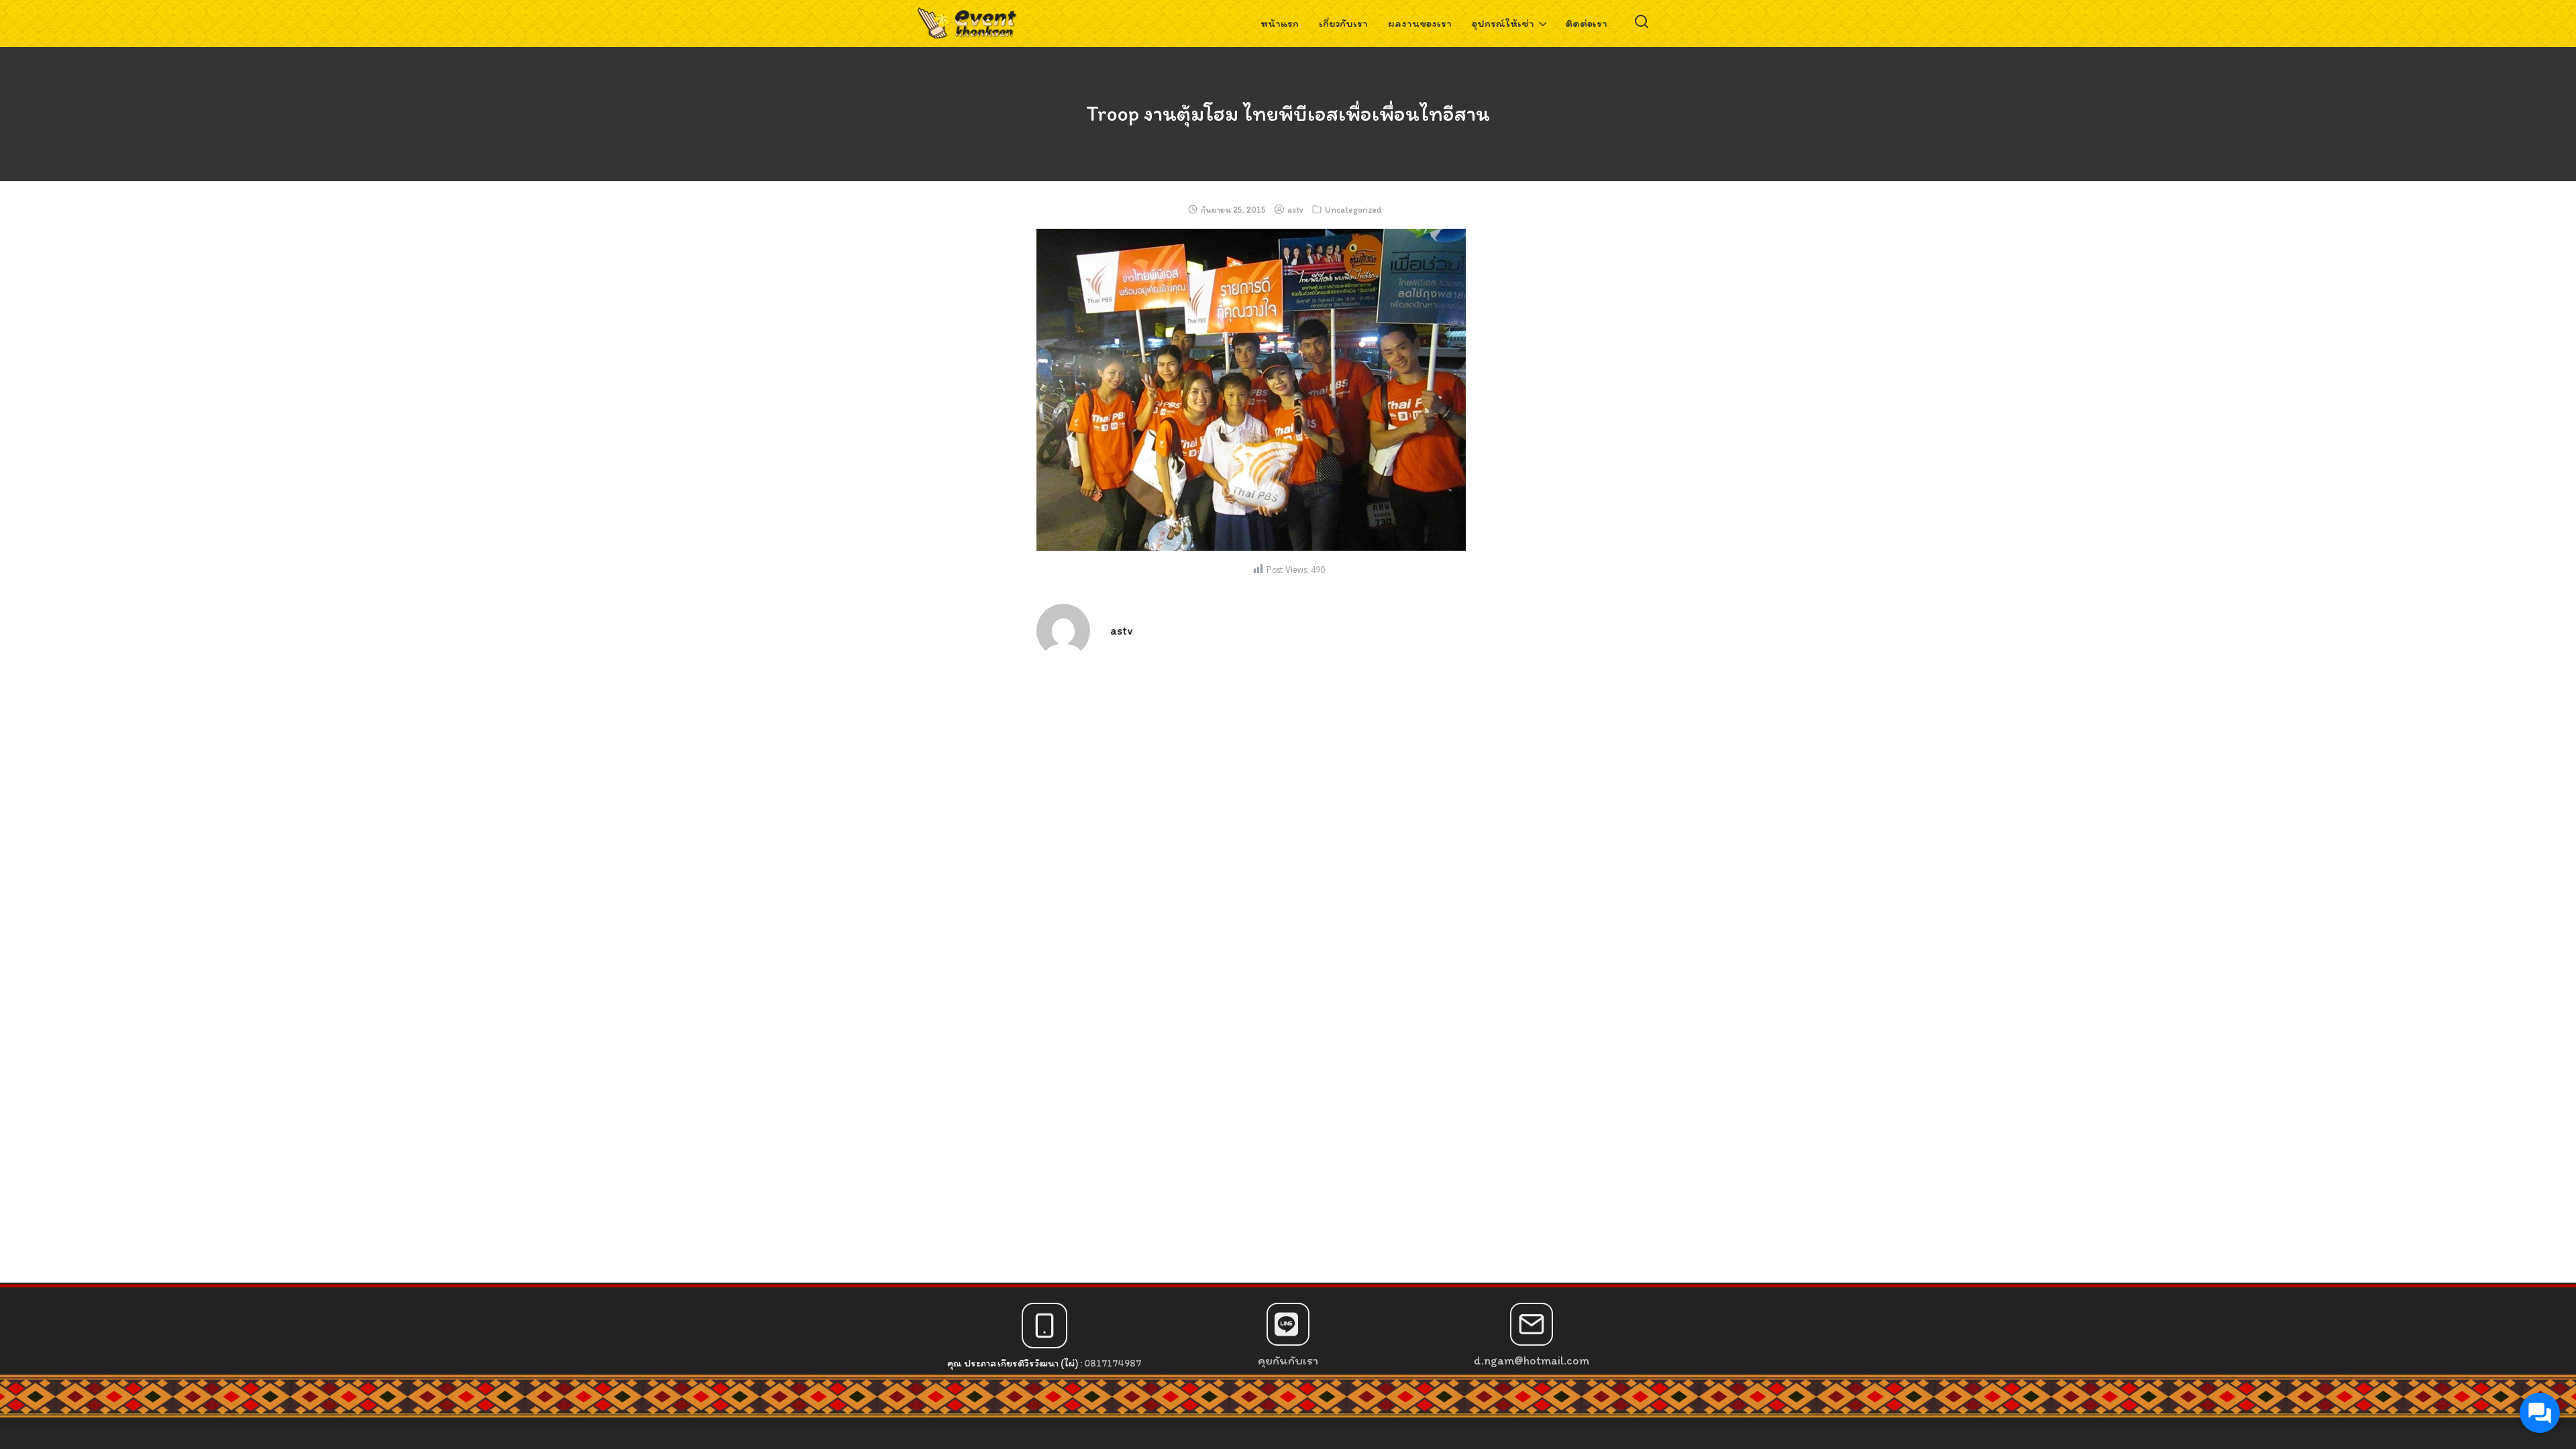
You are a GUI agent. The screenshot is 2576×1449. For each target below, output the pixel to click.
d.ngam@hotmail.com (1532, 1360)
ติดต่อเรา (1586, 23)
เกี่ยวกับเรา (1343, 23)
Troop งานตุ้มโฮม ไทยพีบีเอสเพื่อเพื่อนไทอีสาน (1288, 113)
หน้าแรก (1280, 23)
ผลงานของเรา (1420, 23)
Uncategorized (1353, 210)
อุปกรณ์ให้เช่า (1503, 23)
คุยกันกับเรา (1288, 1360)
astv (1295, 210)
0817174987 (1113, 1363)
